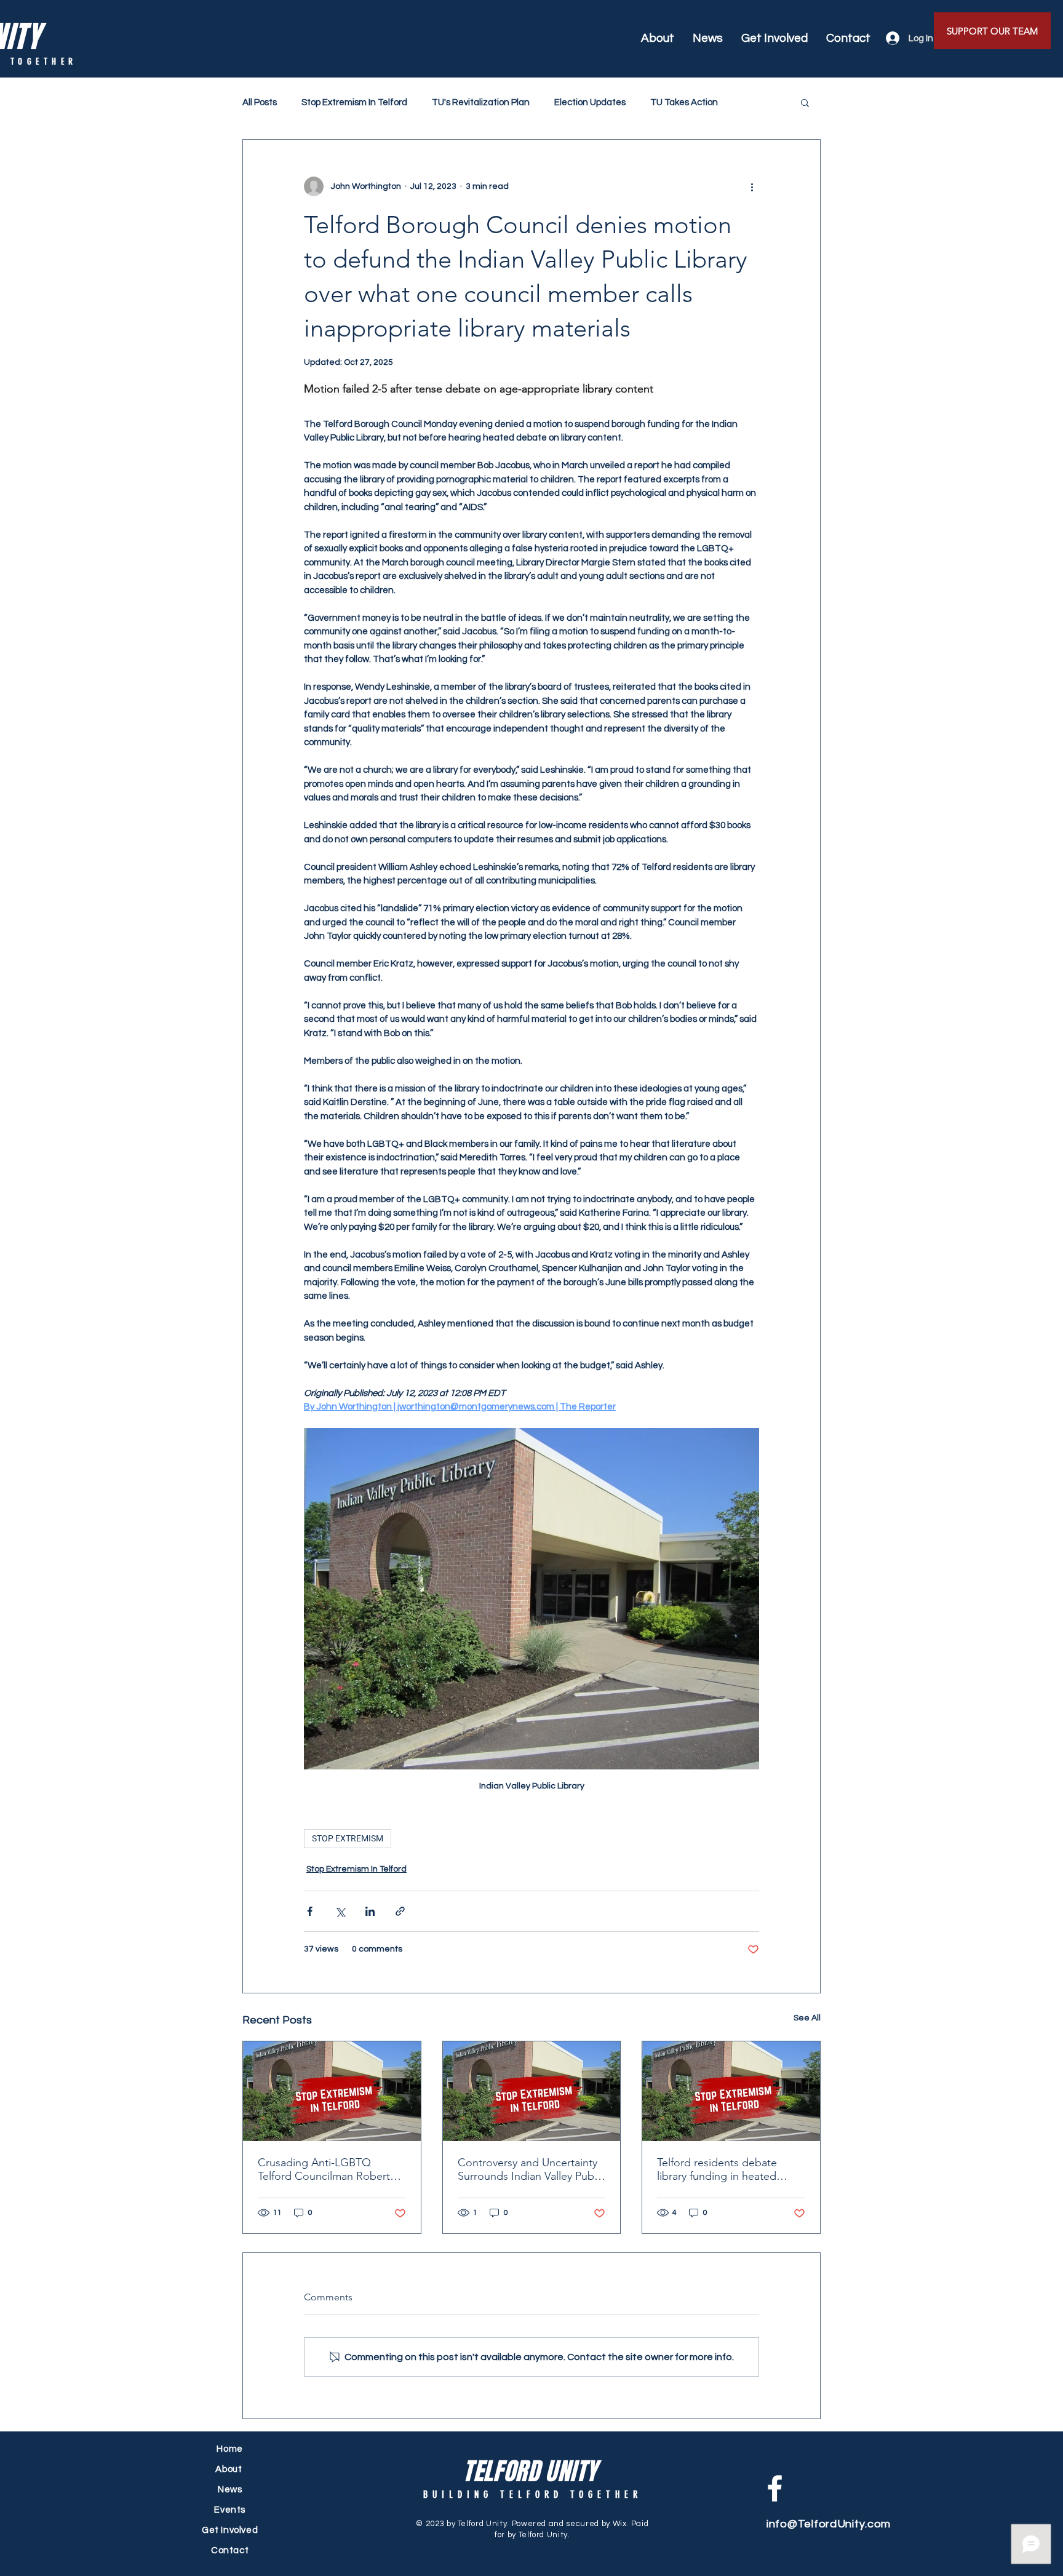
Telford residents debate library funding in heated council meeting (717, 2169)
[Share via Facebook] (310, 1911)
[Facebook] (775, 2488)
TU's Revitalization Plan (481, 102)
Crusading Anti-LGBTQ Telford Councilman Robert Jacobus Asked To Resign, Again (324, 2169)
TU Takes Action (684, 102)
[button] (805, 102)
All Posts (260, 102)
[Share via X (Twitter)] (340, 1911)
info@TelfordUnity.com (829, 2524)
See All (807, 2018)
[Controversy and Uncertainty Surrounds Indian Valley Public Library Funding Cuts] (532, 2091)
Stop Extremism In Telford (354, 102)
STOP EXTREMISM (348, 1838)
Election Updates (590, 102)
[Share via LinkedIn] (370, 1911)
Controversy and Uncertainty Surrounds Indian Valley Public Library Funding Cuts (531, 2169)
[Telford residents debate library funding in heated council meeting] (731, 2091)
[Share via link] (400, 1911)
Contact (230, 2550)
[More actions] (752, 186)
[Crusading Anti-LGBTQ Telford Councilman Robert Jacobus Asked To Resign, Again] (332, 2091)
